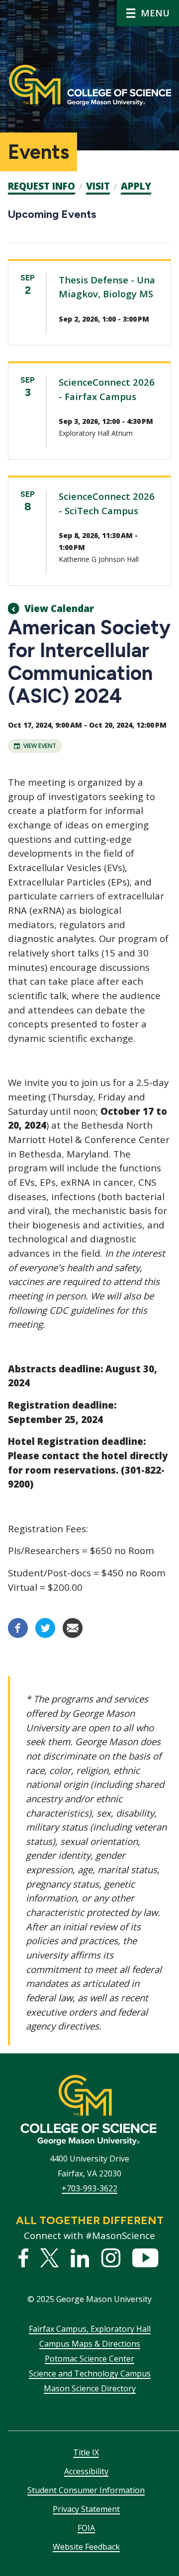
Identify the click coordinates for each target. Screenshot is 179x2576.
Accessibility (86, 2471)
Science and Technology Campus (90, 2373)
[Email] (73, 1635)
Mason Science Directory (90, 2388)
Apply (136, 186)
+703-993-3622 (89, 2188)
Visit (98, 186)
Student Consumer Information (86, 2490)
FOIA (86, 2528)
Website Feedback (86, 2547)
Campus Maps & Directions (90, 2344)
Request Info (42, 186)
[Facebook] (18, 1635)
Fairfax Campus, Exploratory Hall (90, 2329)
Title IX (86, 2452)
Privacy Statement (86, 2509)
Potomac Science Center (89, 2359)
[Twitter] (45, 1635)
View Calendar (59, 609)
